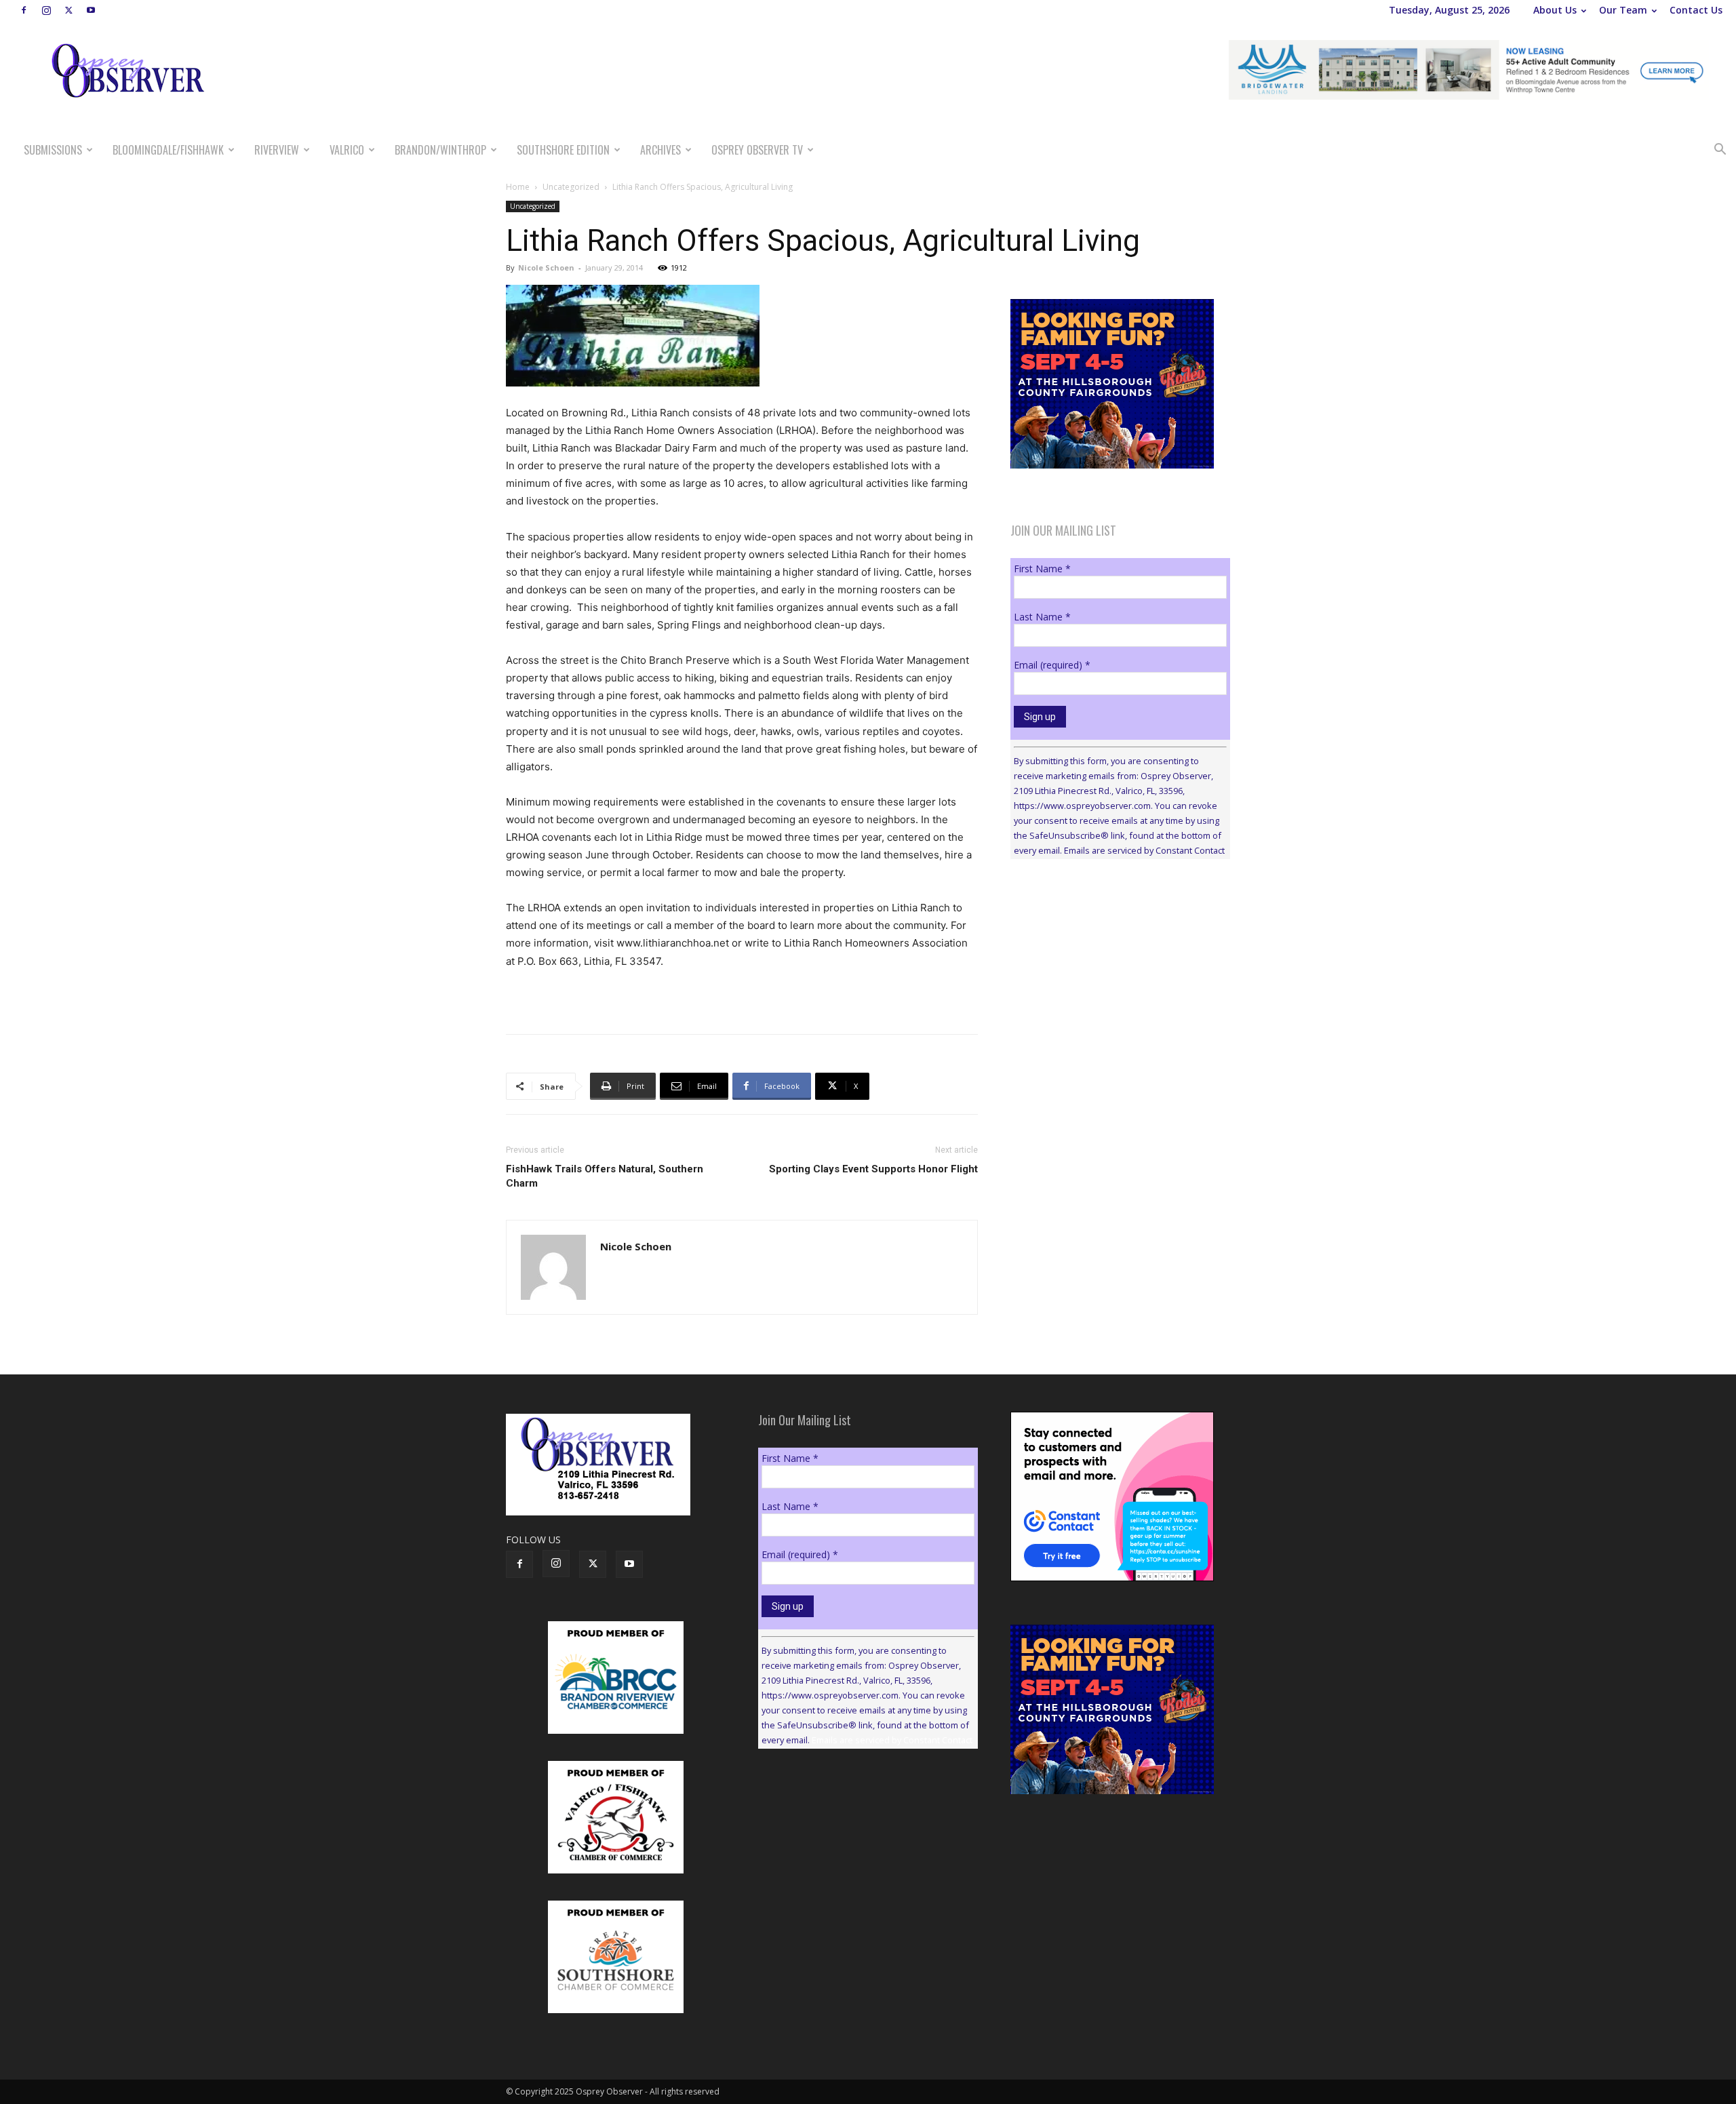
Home (518, 187)
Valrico (347, 150)
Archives (660, 150)
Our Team (1623, 10)
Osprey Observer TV (757, 150)
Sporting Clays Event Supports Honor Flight (873, 1169)
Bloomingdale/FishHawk (168, 150)
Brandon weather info (1112, 994)
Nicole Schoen (546, 267)
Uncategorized (571, 187)
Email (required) (1052, 665)
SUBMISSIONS (53, 150)
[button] (1720, 151)
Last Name (1042, 617)
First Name (1042, 569)
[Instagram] (46, 10)
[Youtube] (91, 10)
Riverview (277, 150)
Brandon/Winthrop (440, 150)
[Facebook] (24, 10)
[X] (68, 10)
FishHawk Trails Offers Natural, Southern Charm (605, 1176)
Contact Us (1696, 10)
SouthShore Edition (563, 150)
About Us (1555, 10)
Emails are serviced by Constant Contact (1144, 850)
